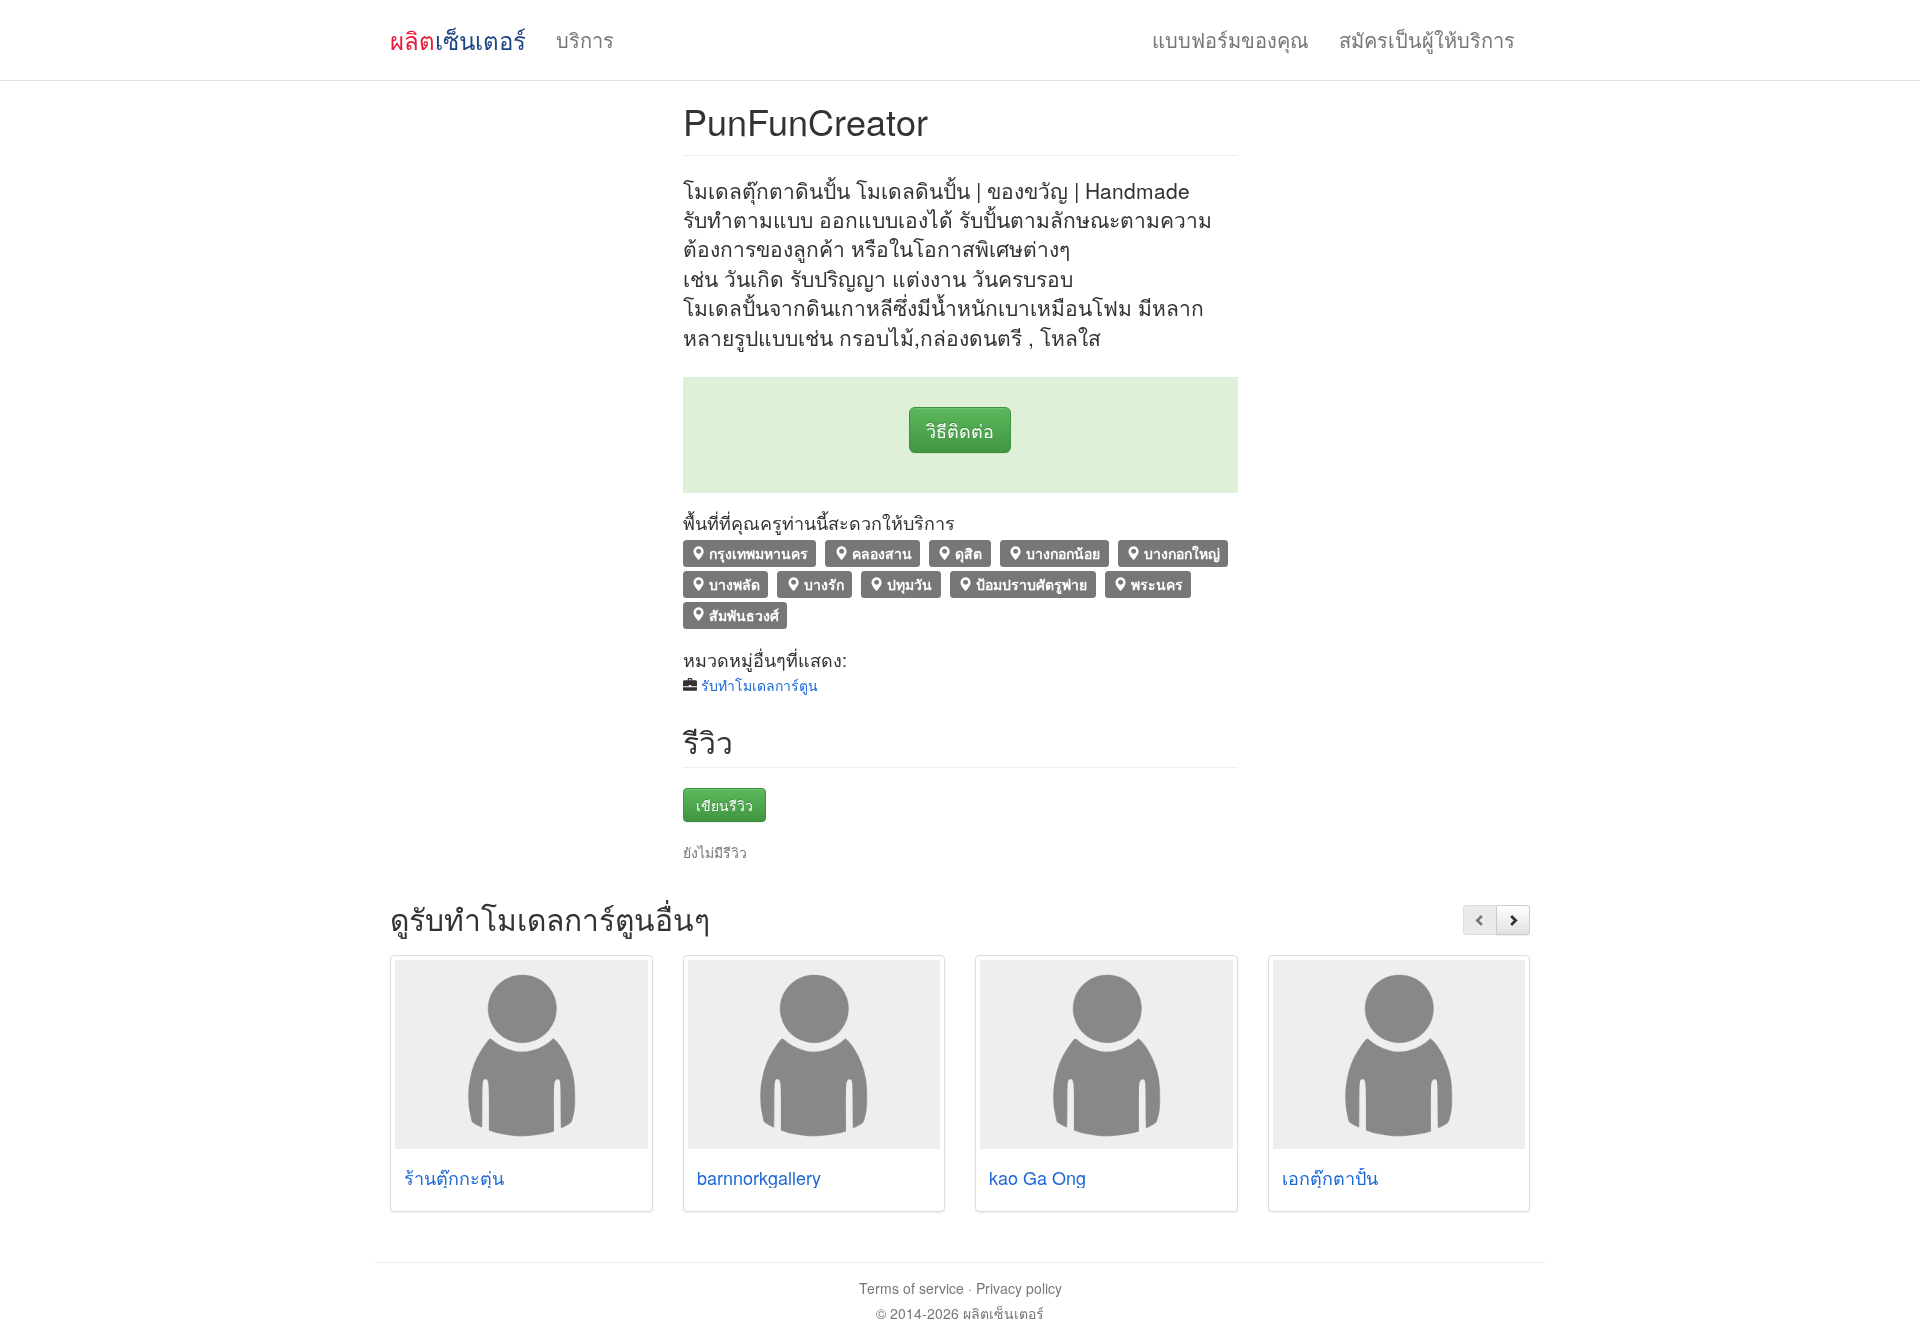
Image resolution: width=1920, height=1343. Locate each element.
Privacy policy (1019, 1288)
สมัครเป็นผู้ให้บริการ (1427, 39)
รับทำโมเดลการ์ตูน (759, 685)
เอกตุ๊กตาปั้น (1330, 1177)
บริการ (585, 39)
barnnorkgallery (759, 1177)
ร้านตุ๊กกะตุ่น (454, 1177)
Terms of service (911, 1288)
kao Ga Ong (1037, 1177)
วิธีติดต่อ (960, 430)
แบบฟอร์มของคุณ (1230, 39)
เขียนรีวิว (724, 805)
